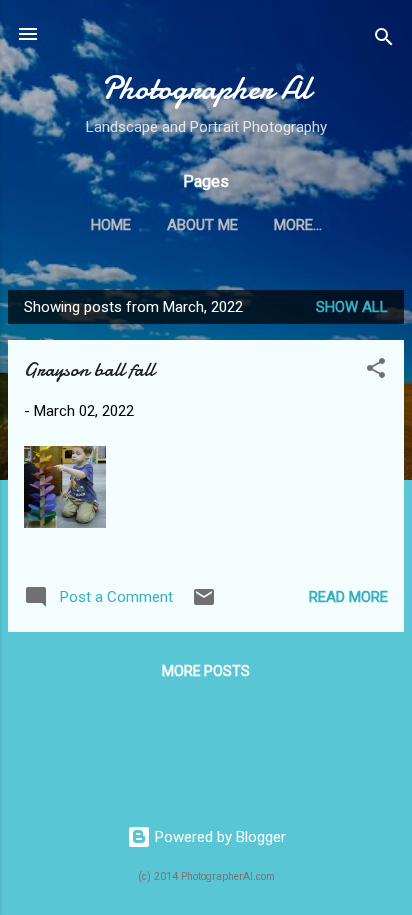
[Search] (384, 40)
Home (111, 225)
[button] (376, 371)
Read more (348, 597)
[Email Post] (204, 604)
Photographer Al (206, 88)
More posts (206, 671)
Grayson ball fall (89, 369)
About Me (202, 225)
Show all (352, 307)
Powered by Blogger (218, 837)
